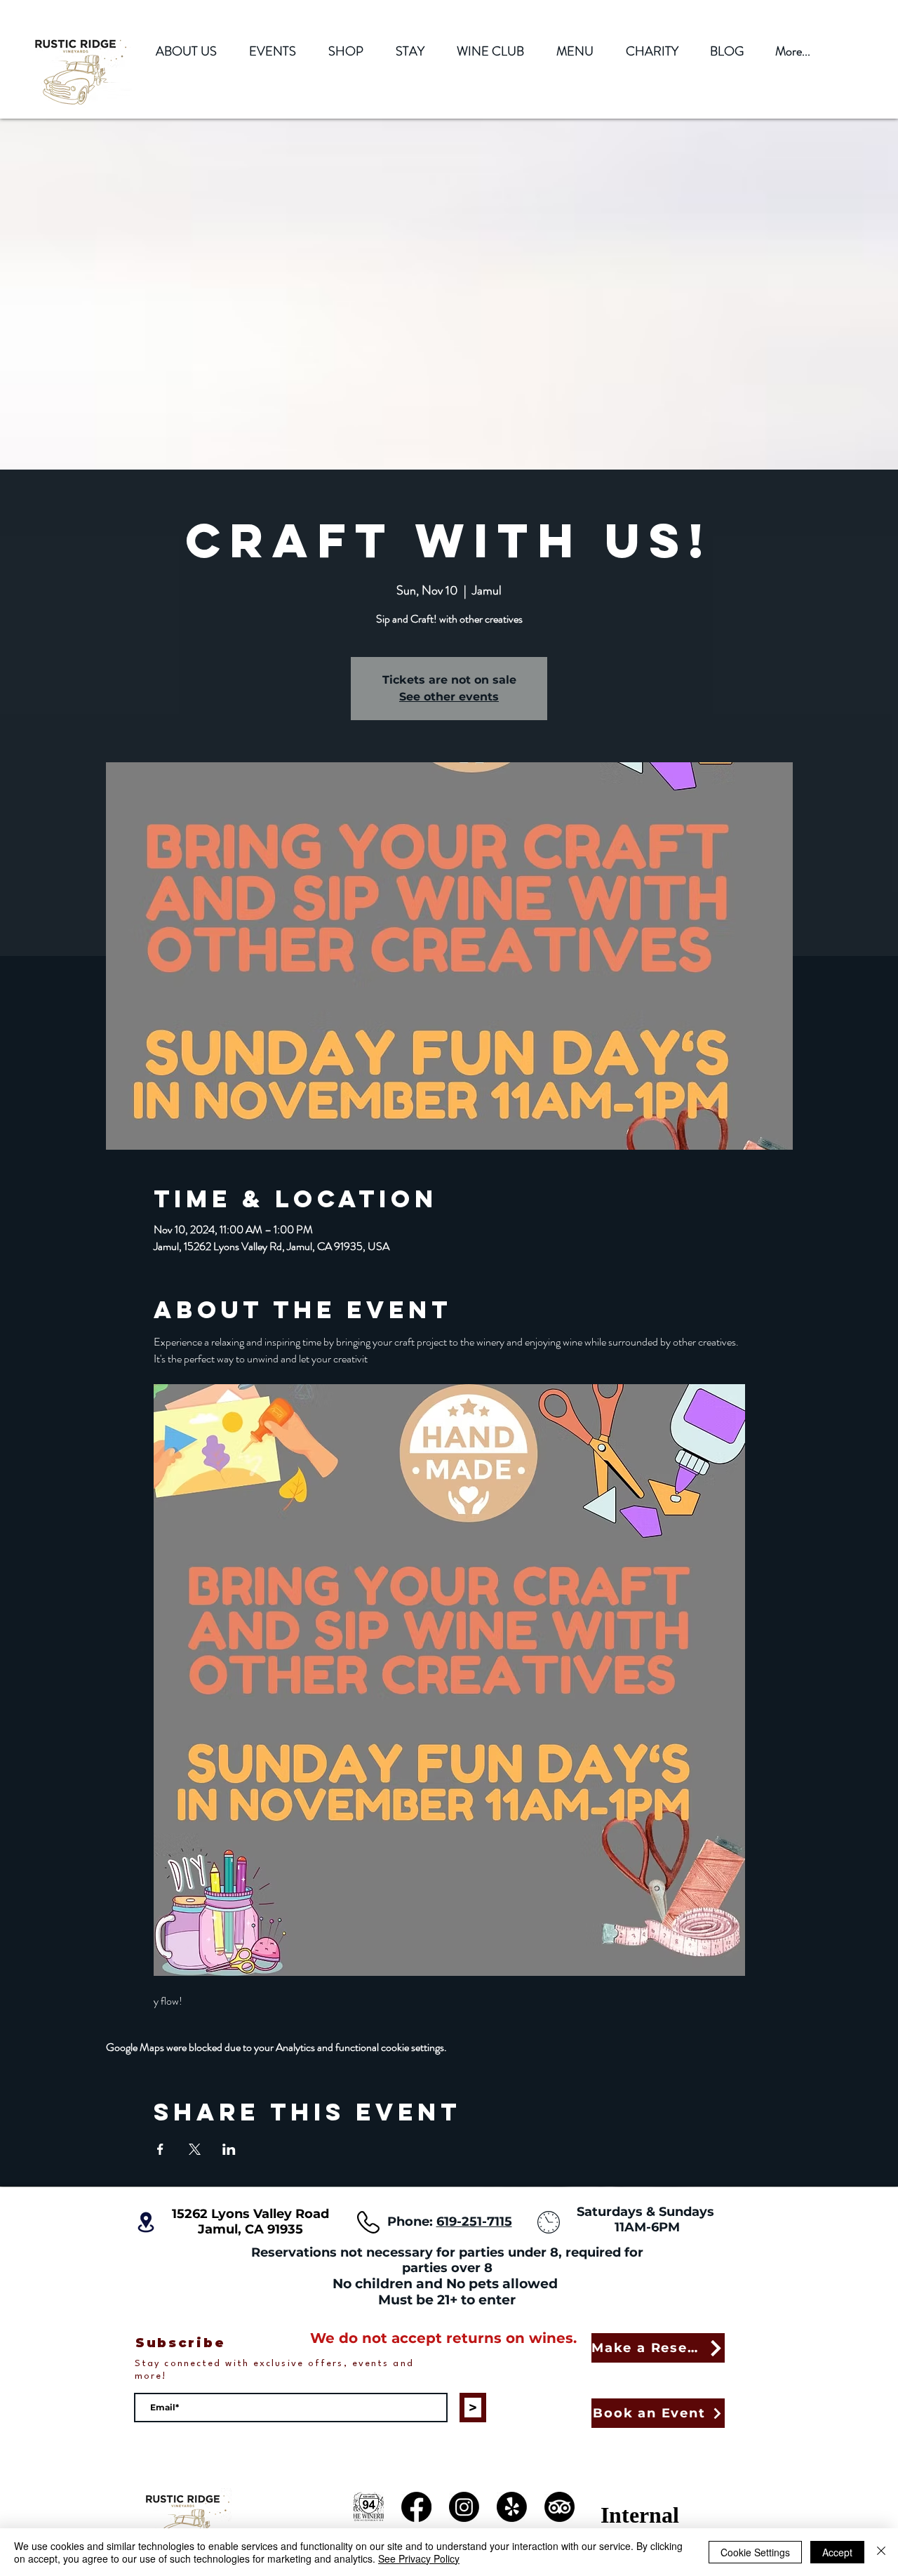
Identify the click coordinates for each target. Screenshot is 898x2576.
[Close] (881, 2552)
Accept (837, 2552)
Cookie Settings (755, 2552)
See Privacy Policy (419, 2558)
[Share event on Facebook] (160, 2149)
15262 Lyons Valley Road (250, 2214)
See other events (449, 697)
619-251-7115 (474, 2222)
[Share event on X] (195, 2149)
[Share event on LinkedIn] (229, 2149)
